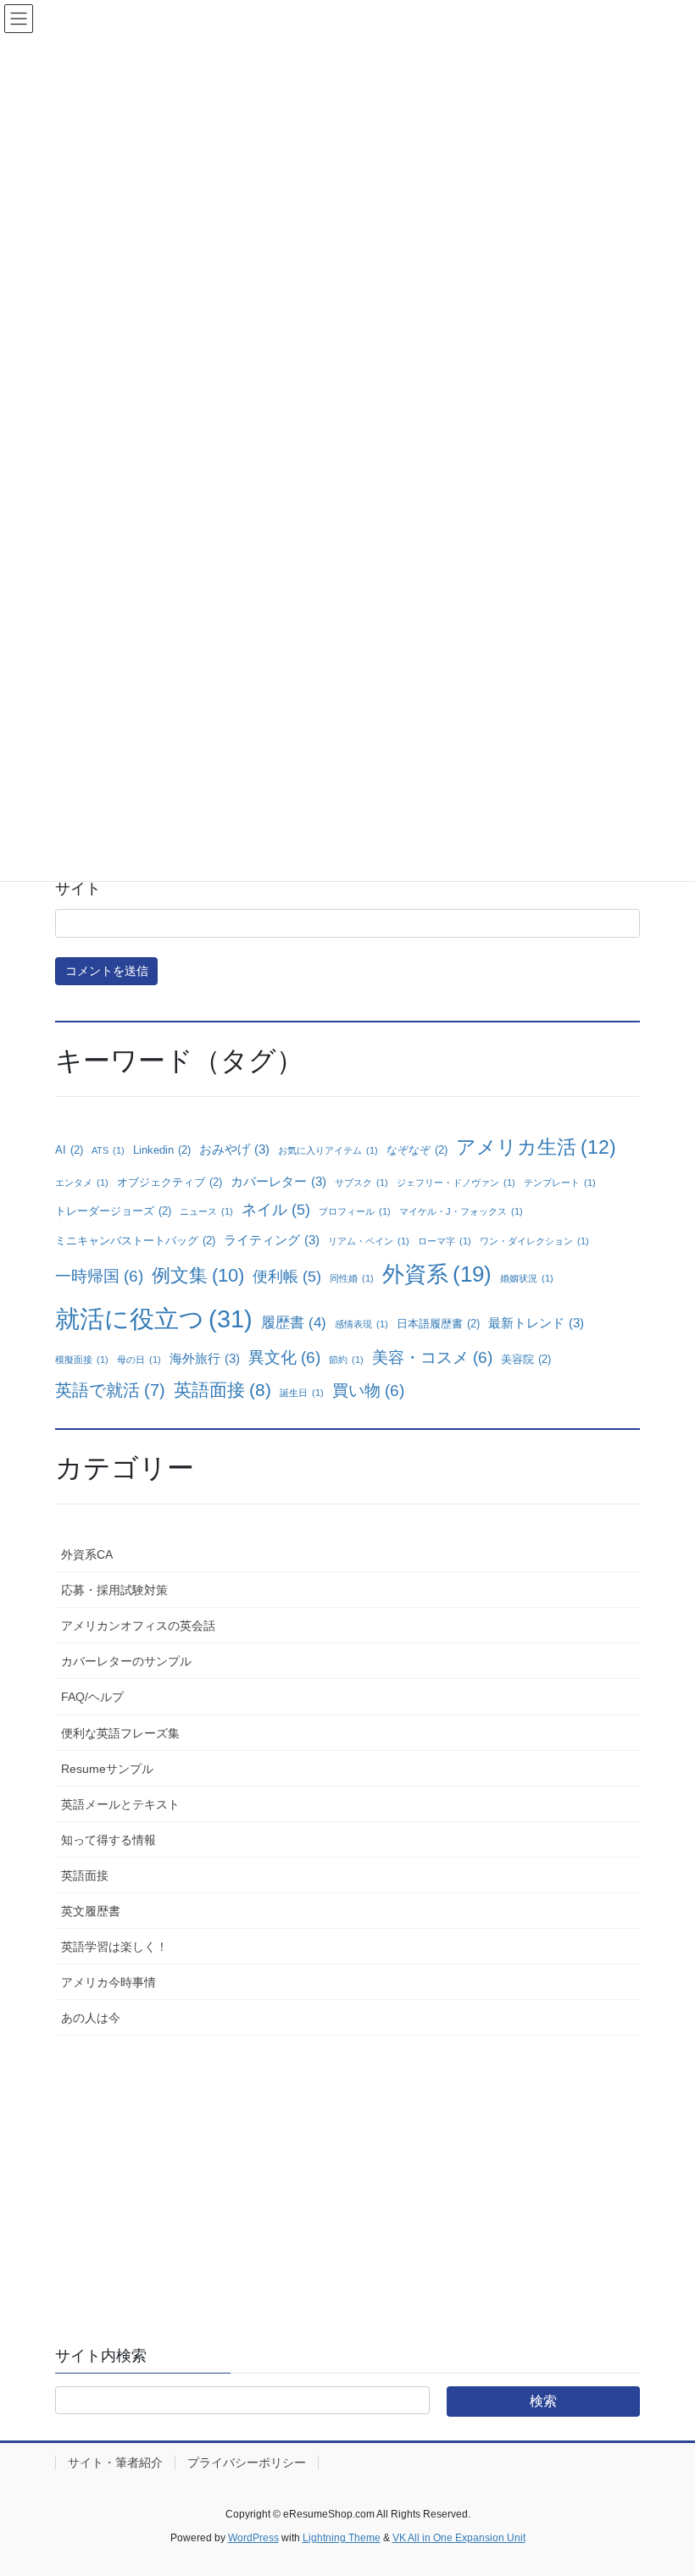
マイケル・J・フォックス (461, 1211)
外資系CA (87, 1554)
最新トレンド (536, 1323)
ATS (108, 1150)
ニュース (206, 1211)
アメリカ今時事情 (108, 1982)
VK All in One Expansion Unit (459, 2538)
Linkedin (162, 1150)
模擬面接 (82, 1360)
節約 (346, 1360)
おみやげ (234, 1149)
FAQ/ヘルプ (92, 1697)
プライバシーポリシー (247, 2462)
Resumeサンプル (107, 1769)
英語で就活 (110, 1390)
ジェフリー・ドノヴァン (456, 1183)
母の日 (139, 1360)
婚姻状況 (527, 1278)
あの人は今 (91, 2018)
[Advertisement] (347, 2175)
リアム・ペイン (369, 1241)
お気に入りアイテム (328, 1150)
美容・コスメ (432, 1357)
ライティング (272, 1240)
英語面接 (222, 1390)
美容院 (526, 1359)
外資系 (437, 1274)
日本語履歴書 (438, 1324)
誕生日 (302, 1393)
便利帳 (287, 1277)
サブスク (361, 1183)
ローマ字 (445, 1241)
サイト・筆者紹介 (115, 2462)
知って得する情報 (108, 1840)
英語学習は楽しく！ (114, 1947)
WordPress (253, 2538)
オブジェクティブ (170, 1182)
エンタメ (82, 1183)
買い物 (368, 1390)
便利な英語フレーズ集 (120, 1733)
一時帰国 (99, 1276)
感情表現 (361, 1324)
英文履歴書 (91, 1911)
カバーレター (278, 1181)
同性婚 (352, 1278)
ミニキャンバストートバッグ (135, 1241)
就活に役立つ (154, 1318)
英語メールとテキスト (120, 1804)
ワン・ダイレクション (534, 1241)
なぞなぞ (417, 1150)
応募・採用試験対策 (114, 1590)
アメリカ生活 (536, 1147)
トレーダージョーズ (113, 1211)
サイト (78, 889)
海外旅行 (205, 1358)
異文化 (284, 1357)
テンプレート (560, 1183)
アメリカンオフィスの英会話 (138, 1626)
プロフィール (355, 1211)
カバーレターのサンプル (126, 1661)
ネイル (276, 1210)
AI (69, 1150)
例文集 (198, 1275)
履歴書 (294, 1323)
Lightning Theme (342, 2538)
